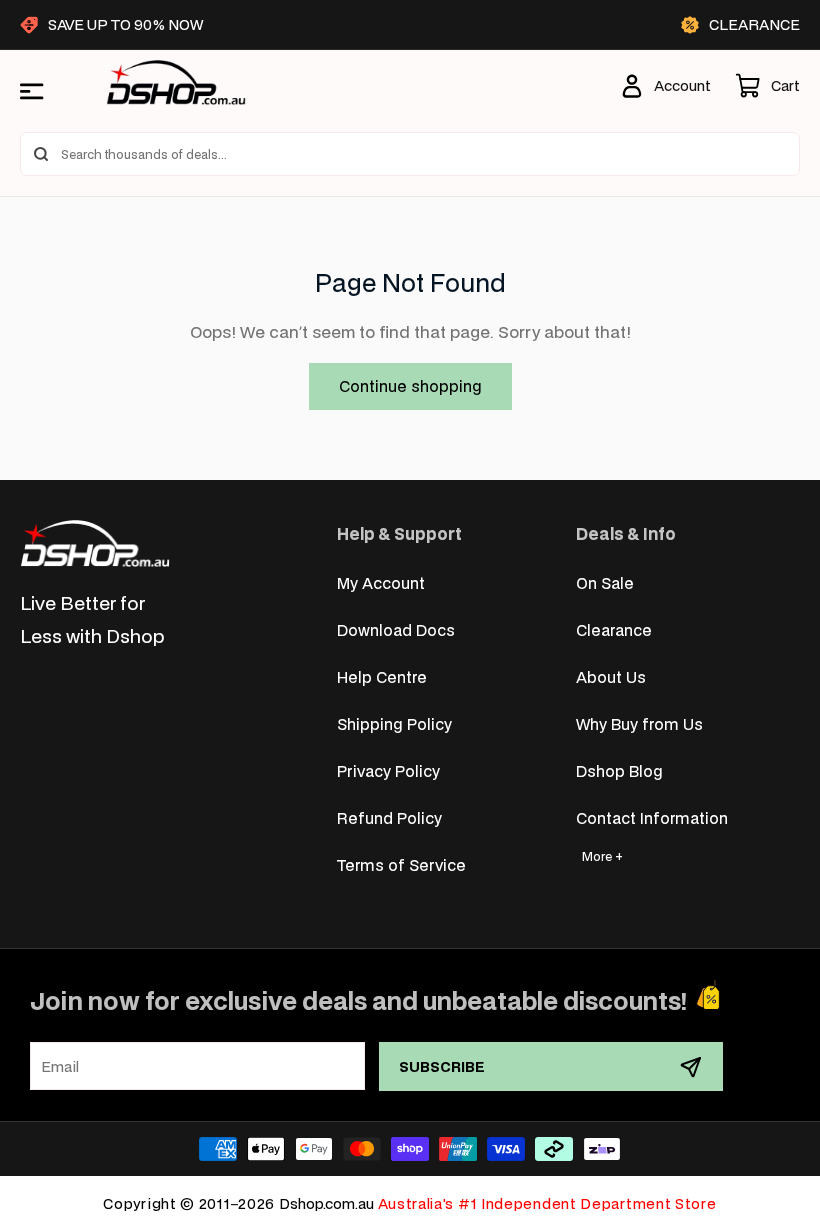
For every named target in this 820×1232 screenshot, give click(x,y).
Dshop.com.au (326, 1203)
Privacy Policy (388, 770)
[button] (767, 86)
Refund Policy (389, 817)
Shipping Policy (394, 723)
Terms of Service (401, 864)
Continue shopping (410, 385)
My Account (381, 582)
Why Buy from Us (639, 723)
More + (602, 856)
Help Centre (382, 676)
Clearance (614, 629)
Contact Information (652, 817)
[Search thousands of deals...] (41, 154)
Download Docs (396, 629)
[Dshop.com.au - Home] (95, 543)
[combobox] (410, 154)
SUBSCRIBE (442, 1066)
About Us (611, 676)
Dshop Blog (619, 770)
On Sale (605, 582)
